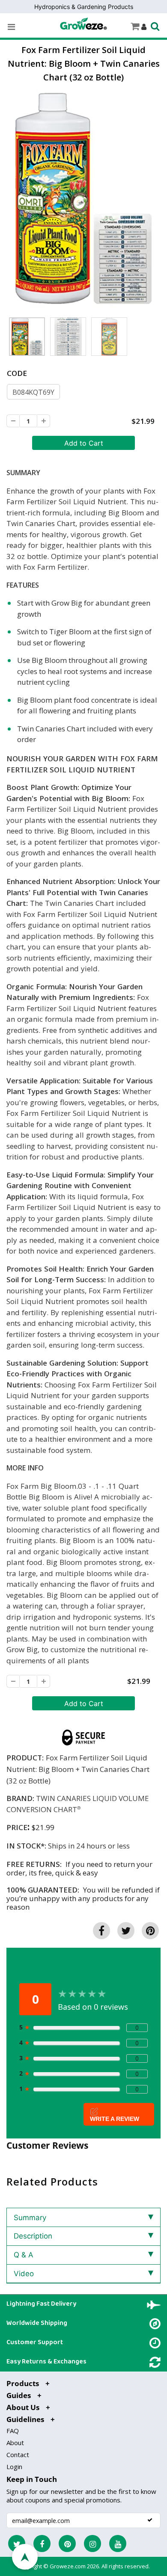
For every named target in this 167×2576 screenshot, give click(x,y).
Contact (18, 2455)
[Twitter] (17, 2543)
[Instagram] (92, 2543)
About (15, 2443)
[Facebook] (42, 2543)
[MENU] (11, 27)
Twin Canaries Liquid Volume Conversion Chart (78, 1804)
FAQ (13, 2431)
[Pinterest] (67, 2543)
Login (14, 2467)
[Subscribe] (150, 2520)
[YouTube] (118, 2543)
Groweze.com (68, 2566)
